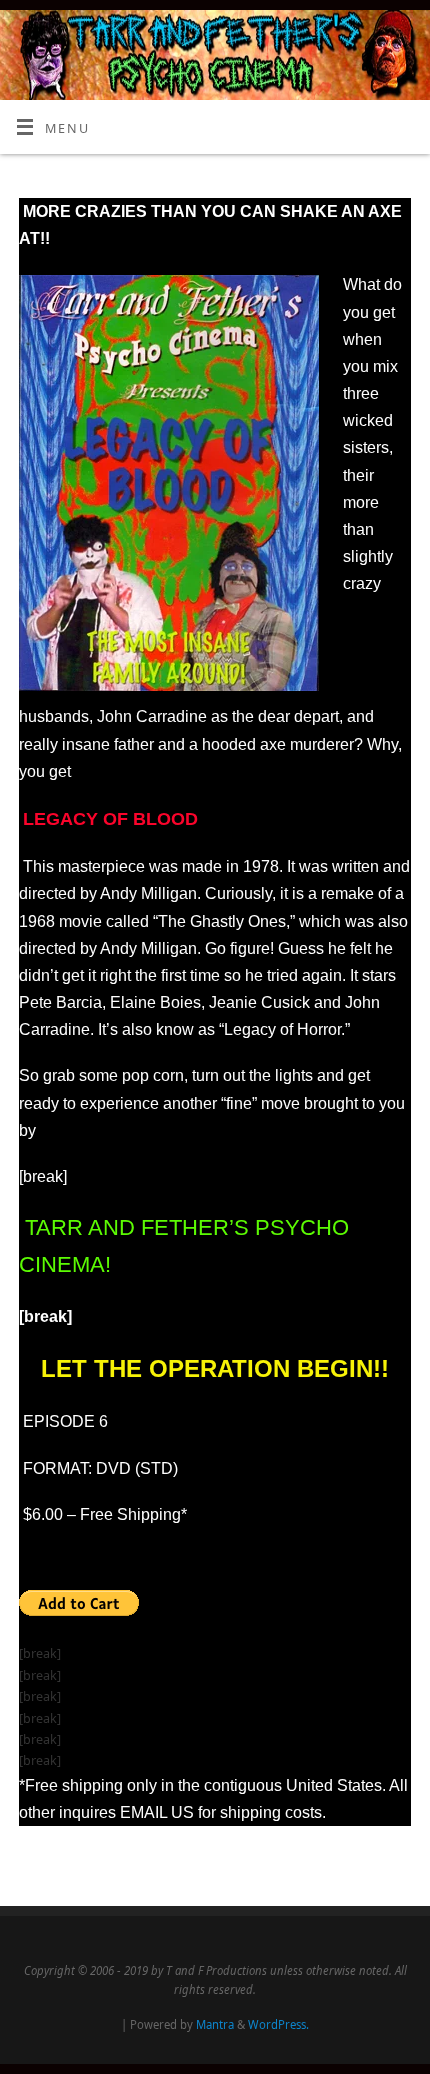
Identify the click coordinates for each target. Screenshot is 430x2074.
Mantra (215, 2024)
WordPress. (278, 2024)
